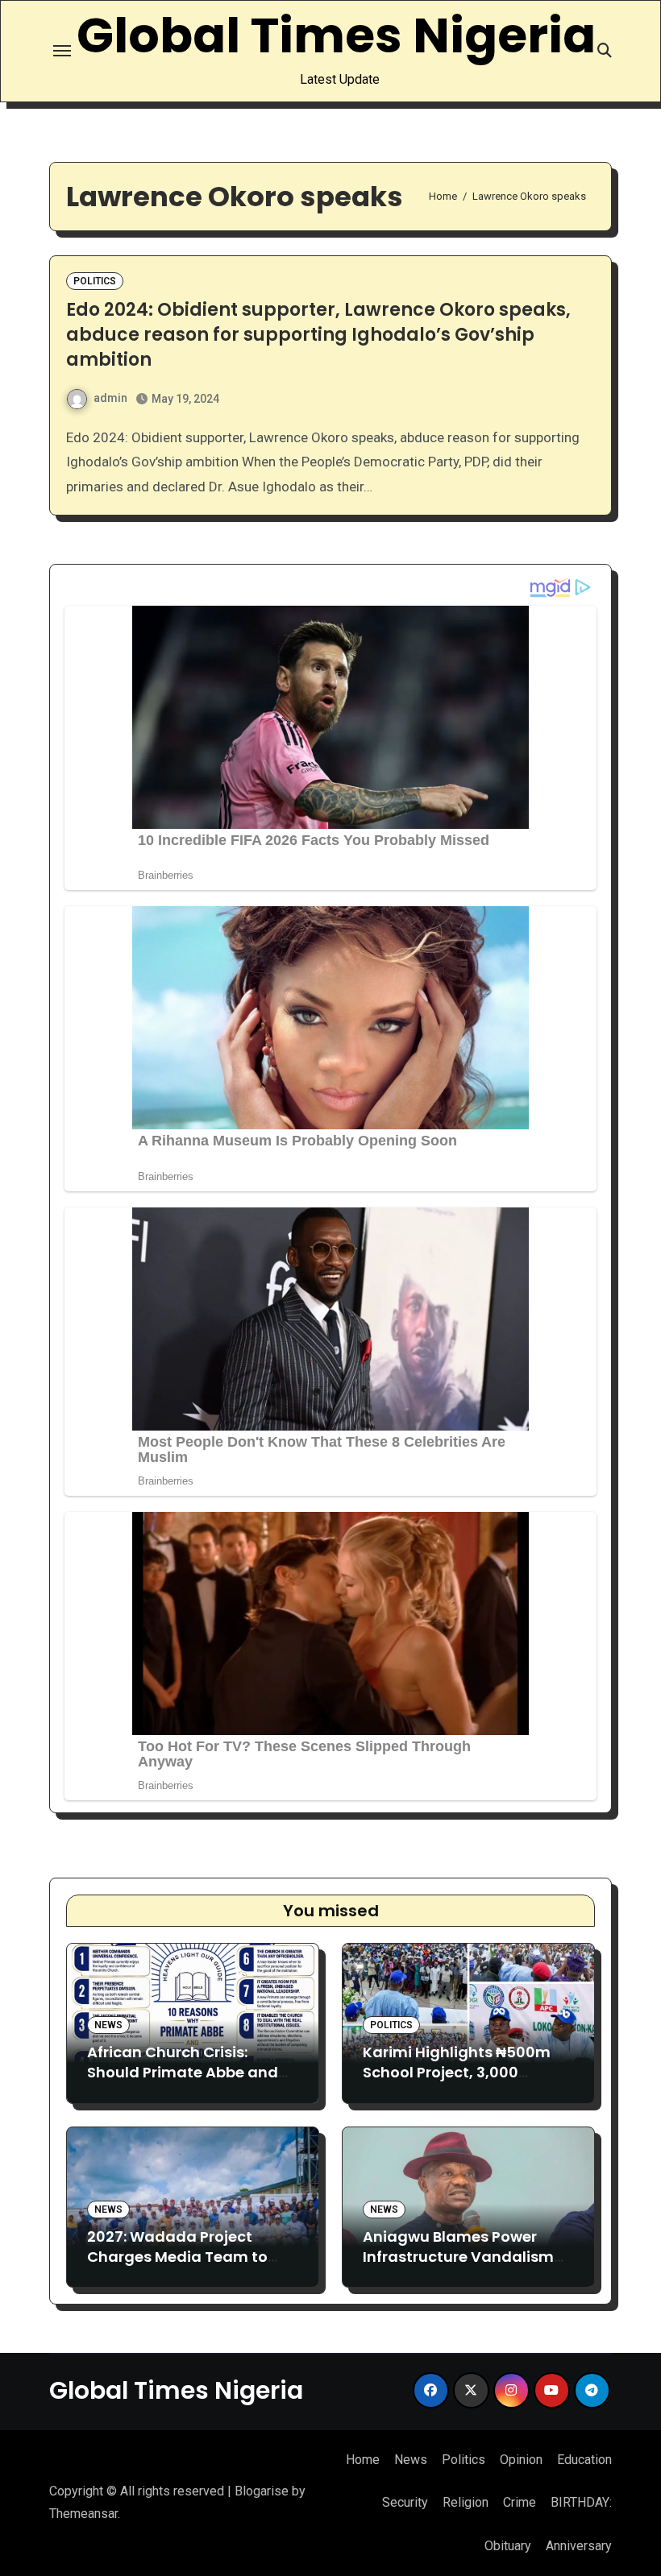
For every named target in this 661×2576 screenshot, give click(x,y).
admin (110, 398)
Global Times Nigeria (336, 35)
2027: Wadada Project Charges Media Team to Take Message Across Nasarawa (177, 2267)
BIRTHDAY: (581, 2502)
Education (584, 2460)
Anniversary (579, 2546)
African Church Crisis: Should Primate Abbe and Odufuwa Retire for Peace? (186, 2072)
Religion (466, 2502)
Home (363, 2460)
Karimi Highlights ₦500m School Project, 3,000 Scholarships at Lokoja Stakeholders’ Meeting (457, 2083)
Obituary (508, 2546)
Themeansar (83, 2514)
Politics (95, 281)
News (108, 2025)
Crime (520, 2502)
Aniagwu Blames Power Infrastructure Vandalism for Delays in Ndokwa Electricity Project (458, 2267)
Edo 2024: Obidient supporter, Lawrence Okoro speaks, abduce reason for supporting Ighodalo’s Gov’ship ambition (318, 335)
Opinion (521, 2460)
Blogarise (262, 2491)
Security (405, 2502)
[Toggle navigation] (62, 51)
